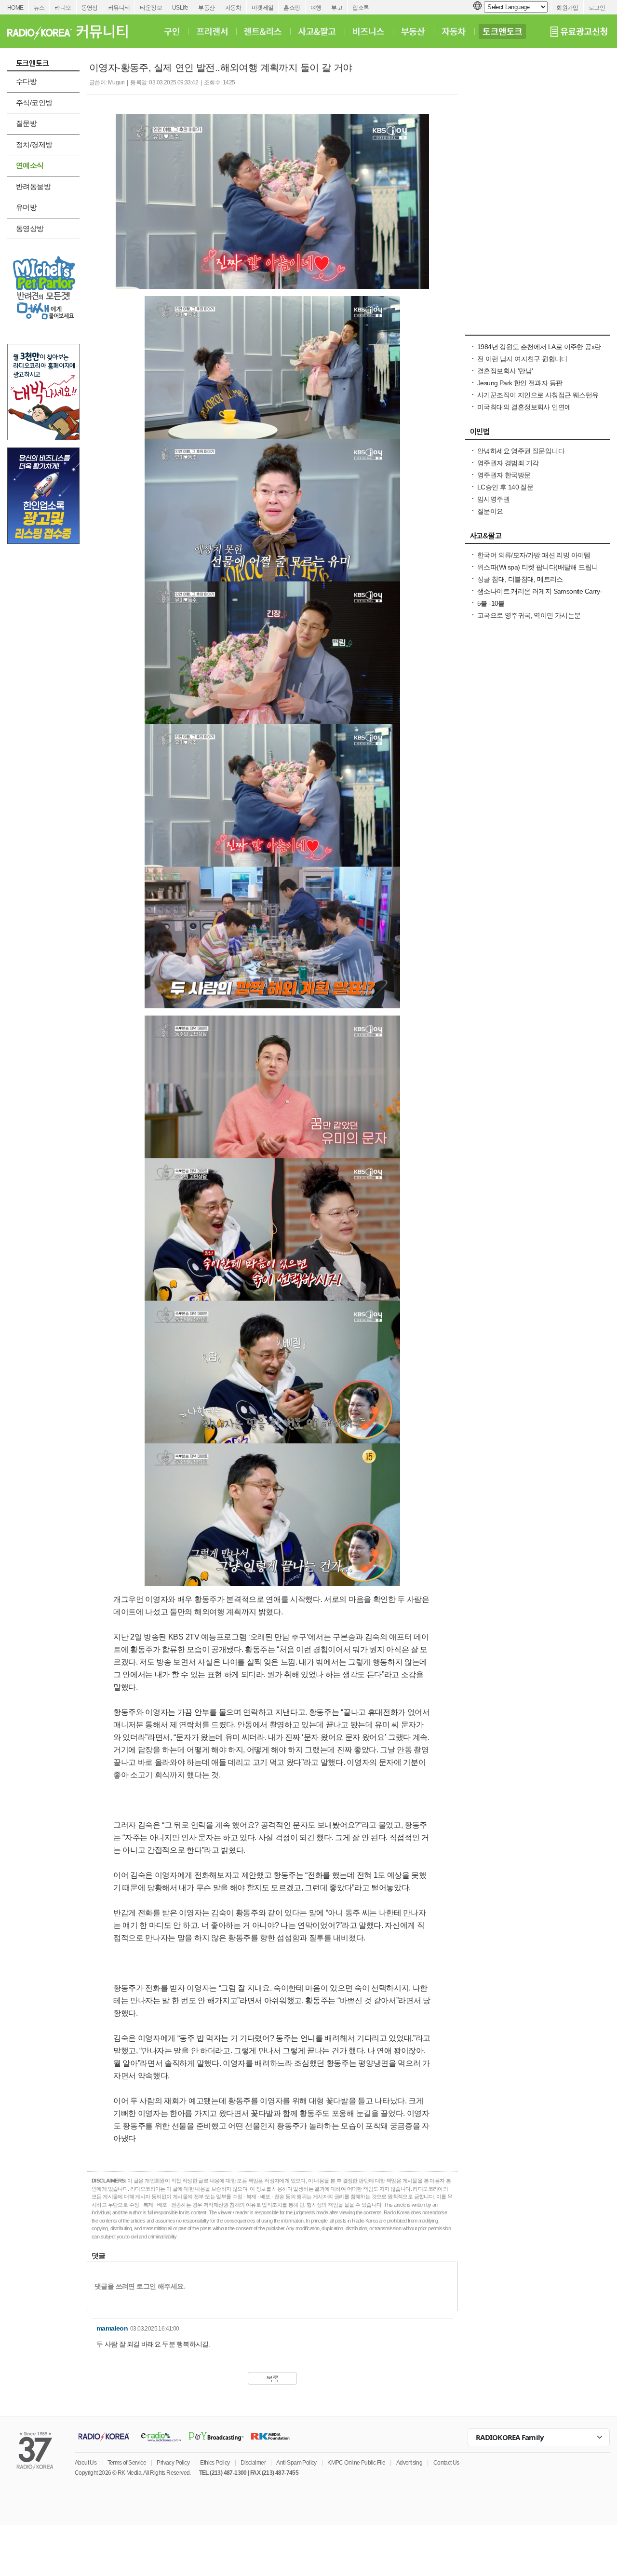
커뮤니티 (119, 8)
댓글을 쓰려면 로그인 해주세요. (140, 2286)
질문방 (26, 123)
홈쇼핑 (292, 8)
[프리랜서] (212, 31)
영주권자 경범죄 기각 (508, 463)
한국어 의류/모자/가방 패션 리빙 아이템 (534, 555)
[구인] (172, 31)
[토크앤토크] (502, 31)
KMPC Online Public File (356, 2463)
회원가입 (567, 8)
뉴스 (39, 8)
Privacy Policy (173, 2463)
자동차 (233, 8)
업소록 (361, 8)
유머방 (26, 207)
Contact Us (446, 2463)
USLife (180, 8)
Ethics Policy (215, 2463)
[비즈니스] (369, 31)
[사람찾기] (537, 330)
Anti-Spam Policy (296, 2463)
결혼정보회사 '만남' (505, 371)
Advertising (409, 2463)
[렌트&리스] (263, 31)
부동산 (206, 8)
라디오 (63, 8)
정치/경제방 (34, 144)
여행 (316, 8)
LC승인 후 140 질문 (505, 487)
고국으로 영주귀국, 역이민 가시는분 (529, 615)
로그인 (597, 8)
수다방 (26, 81)
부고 (337, 8)
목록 (273, 2378)
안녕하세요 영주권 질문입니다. (522, 451)
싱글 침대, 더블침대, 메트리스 (520, 579)
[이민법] (537, 434)
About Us (86, 2463)
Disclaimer (253, 2463)
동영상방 (30, 228)
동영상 (90, 8)
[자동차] (454, 31)
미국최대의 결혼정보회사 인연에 (524, 407)
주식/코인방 (34, 102)
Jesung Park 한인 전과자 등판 (520, 383)
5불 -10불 (491, 603)
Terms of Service (127, 2463)
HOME (15, 8)
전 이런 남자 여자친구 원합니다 (523, 359)
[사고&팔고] (317, 31)
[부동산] (413, 31)
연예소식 (30, 165)
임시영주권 (493, 499)
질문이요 (490, 511)
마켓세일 (263, 8)
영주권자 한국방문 (504, 475)
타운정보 (151, 8)
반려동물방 (33, 186)
